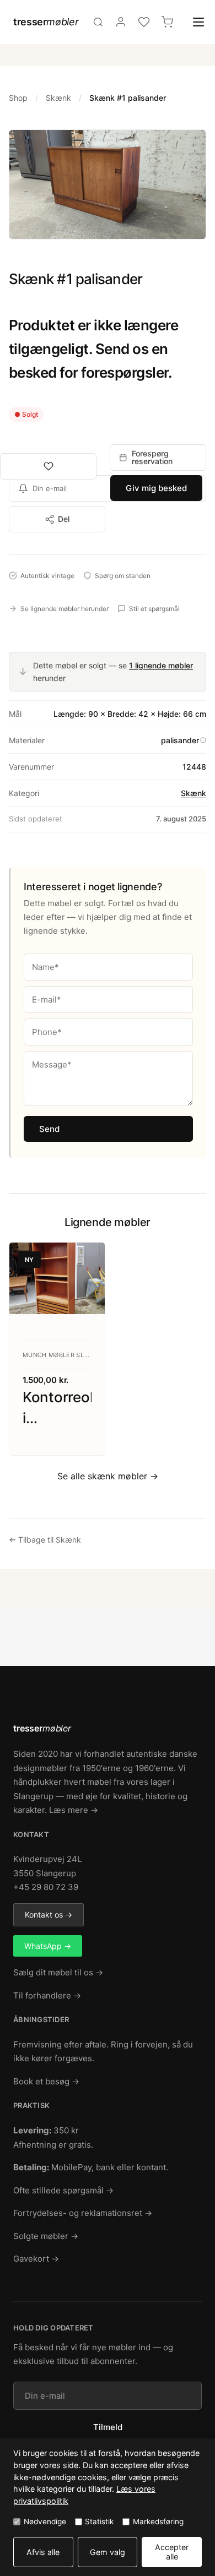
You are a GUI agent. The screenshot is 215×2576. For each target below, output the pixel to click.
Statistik (99, 2521)
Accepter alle (172, 2552)
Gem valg (108, 2552)
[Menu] (198, 22)
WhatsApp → (48, 1946)
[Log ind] (121, 22)
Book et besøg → (46, 2081)
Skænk (58, 98)
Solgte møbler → (46, 2236)
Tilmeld (108, 2427)
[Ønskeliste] (144, 22)
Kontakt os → (49, 1915)
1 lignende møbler (161, 665)
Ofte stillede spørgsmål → (63, 2190)
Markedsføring (158, 2521)
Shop (18, 98)
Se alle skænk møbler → (108, 1476)
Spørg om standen (123, 576)
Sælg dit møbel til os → (58, 1972)
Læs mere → (74, 1810)
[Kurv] (167, 22)
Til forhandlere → (47, 1995)
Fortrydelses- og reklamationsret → (83, 2213)
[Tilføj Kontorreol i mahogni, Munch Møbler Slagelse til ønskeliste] (86, 1261)
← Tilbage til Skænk (45, 1540)
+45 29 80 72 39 (46, 1887)
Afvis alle (43, 2552)
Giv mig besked (156, 488)
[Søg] (98, 22)
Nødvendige (45, 2521)
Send (49, 1129)
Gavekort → (36, 2259)
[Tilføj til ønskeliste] (48, 466)
